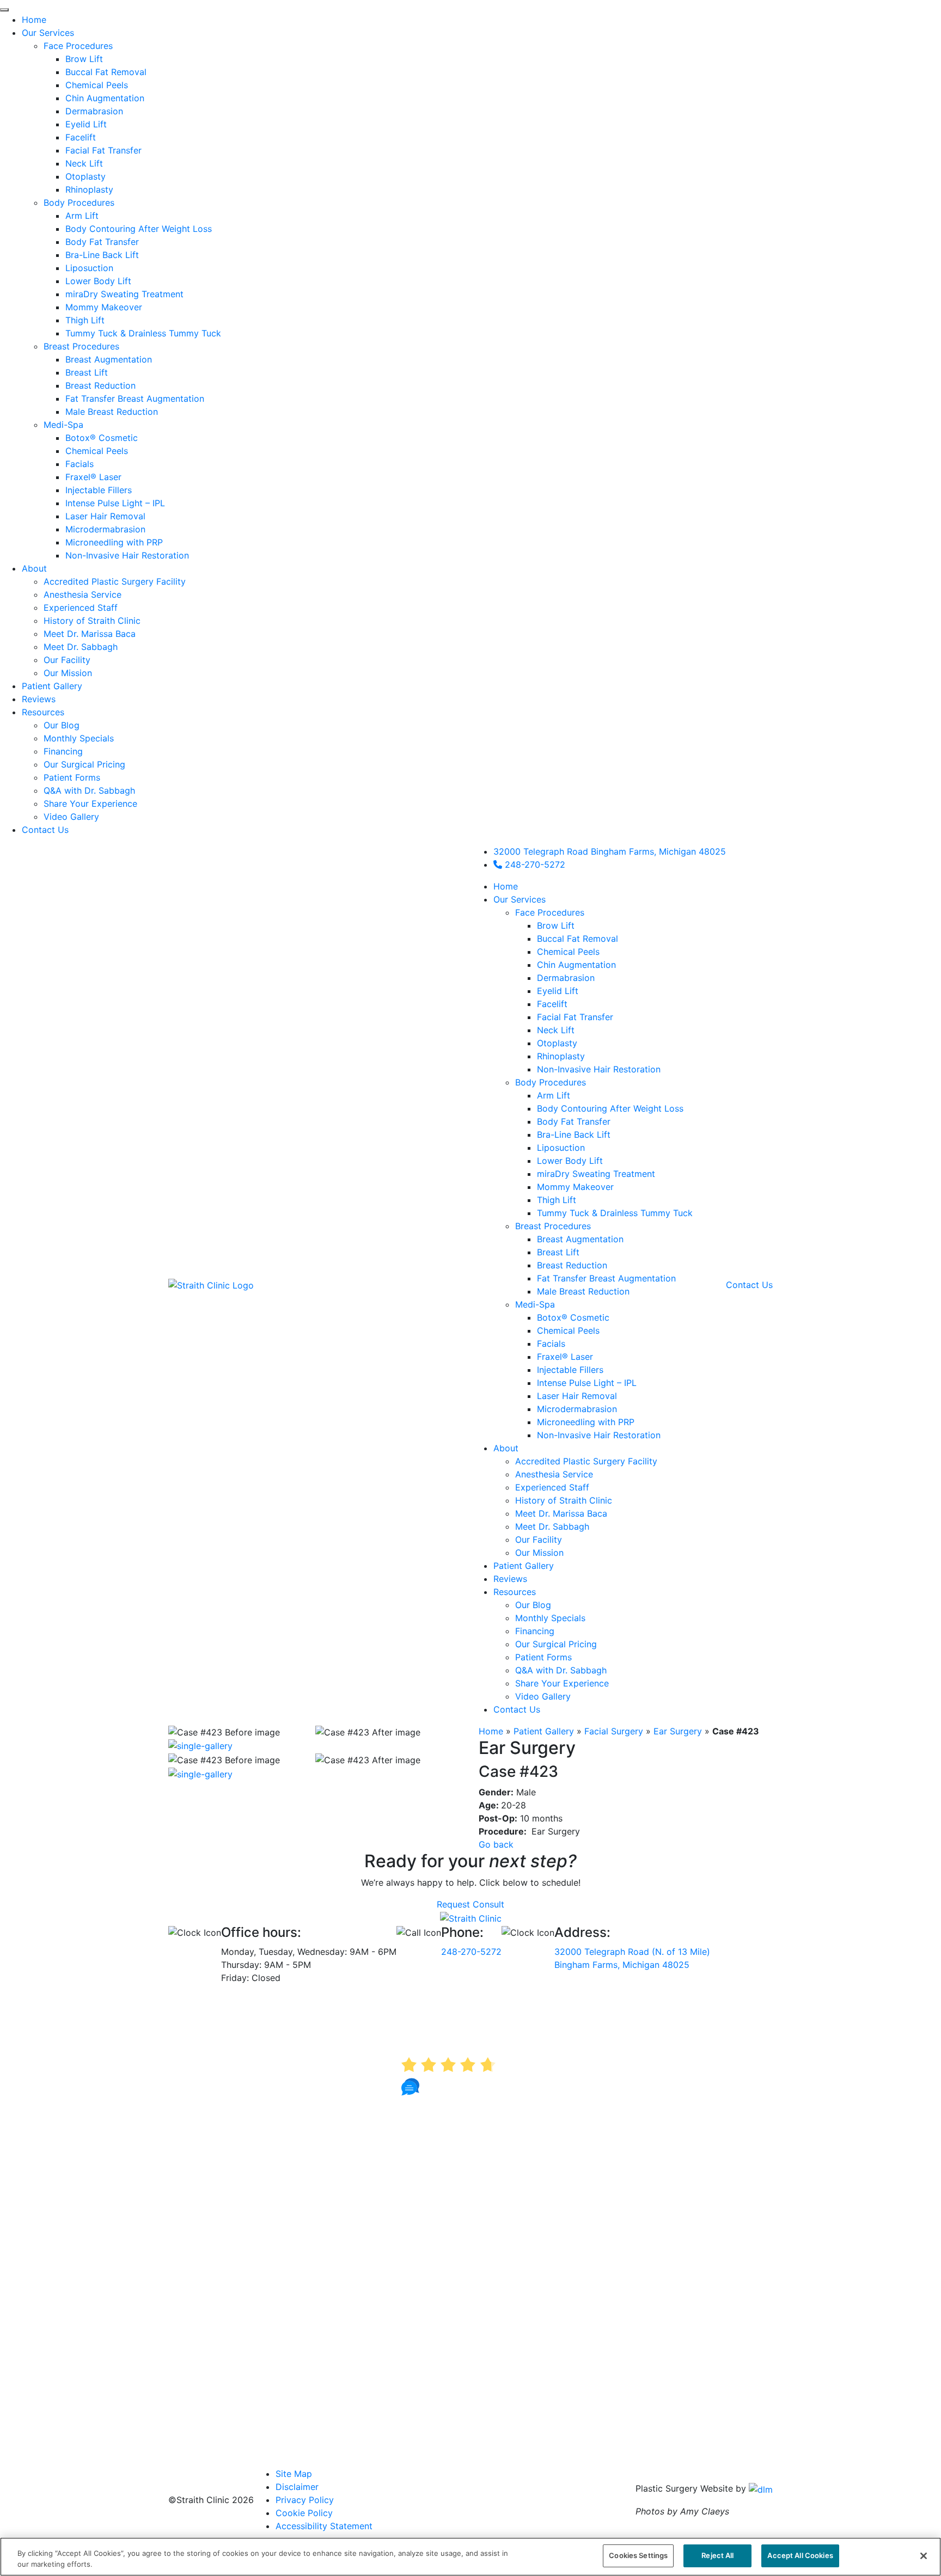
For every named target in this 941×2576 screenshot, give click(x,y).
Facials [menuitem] (80, 464)
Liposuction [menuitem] (89, 268)
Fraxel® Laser (565, 1357)
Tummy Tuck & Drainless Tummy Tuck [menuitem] (143, 333)
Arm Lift (554, 1095)
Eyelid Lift (558, 991)
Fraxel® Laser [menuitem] (93, 477)
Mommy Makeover (575, 1187)
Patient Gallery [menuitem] (52, 686)
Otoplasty (557, 1043)
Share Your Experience (562, 1683)
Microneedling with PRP (586, 1422)
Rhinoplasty (561, 1056)
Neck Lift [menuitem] (84, 163)
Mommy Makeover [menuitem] (104, 307)
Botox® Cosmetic (573, 1317)
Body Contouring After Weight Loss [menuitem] (139, 229)
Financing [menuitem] (63, 751)
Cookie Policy (304, 2513)
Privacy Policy (305, 2500)
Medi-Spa (535, 1304)
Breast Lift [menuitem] (87, 372)
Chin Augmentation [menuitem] (105, 98)
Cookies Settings (638, 2555)
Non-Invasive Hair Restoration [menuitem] (127, 555)
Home (506, 886)
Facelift (552, 1004)
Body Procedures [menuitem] (79, 203)
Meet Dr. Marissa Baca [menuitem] (90, 634)
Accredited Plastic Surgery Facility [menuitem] (115, 581)
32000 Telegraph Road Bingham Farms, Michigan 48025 (610, 851)
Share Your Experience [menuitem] (90, 804)
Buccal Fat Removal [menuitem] (106, 72)
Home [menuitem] (34, 20)
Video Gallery (543, 1696)
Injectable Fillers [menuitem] (99, 490)
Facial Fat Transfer (575, 1017)
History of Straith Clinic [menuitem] (92, 621)
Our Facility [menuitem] (67, 660)
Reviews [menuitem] (39, 699)
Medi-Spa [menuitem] (63, 425)
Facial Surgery (614, 1731)
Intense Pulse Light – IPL (587, 1383)
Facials (551, 1344)
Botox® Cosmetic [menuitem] (102, 438)
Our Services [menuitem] (48, 33)
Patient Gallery (524, 1566)
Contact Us (517, 1709)
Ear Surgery (678, 1731)
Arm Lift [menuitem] (82, 216)
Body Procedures (551, 1082)
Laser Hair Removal (577, 1396)
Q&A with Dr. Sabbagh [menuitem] (89, 790)
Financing (535, 1631)
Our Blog (533, 1605)
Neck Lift (556, 1030)
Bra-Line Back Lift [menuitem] (102, 255)
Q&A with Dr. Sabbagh (561, 1670)
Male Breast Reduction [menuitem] (112, 412)
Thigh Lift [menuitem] (85, 320)
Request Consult (471, 1904)
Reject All (717, 2555)
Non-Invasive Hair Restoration (599, 1069)
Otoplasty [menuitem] (85, 176)
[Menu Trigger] (4, 10)
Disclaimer (297, 2487)
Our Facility (539, 1540)
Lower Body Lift (570, 1161)
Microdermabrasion (577, 1409)
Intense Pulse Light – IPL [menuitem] (115, 503)
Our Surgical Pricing (556, 1644)
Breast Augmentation (580, 1239)
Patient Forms (543, 1657)
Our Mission (539, 1553)
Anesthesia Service (554, 1474)
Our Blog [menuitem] (62, 725)
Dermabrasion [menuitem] (94, 111)
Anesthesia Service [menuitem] (83, 594)
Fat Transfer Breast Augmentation (606, 1278)
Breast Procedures (553, 1226)
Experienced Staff (552, 1487)
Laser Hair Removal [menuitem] (105, 516)
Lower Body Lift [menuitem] (98, 281)
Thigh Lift (557, 1200)
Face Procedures (550, 912)
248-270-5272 (534, 864)
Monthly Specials (550, 1618)
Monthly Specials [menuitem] (79, 738)
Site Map (294, 2474)
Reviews (510, 1579)
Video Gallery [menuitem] (71, 817)
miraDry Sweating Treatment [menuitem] (124, 294)
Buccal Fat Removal (578, 939)
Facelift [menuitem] (81, 137)
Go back (496, 1844)
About (506, 1448)
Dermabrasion (566, 978)
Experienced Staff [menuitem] (81, 608)
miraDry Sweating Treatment (596, 1174)
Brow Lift (556, 925)
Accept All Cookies (800, 2555)
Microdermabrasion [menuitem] (105, 529)
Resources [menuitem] (43, 712)
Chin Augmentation (576, 965)
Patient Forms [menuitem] (72, 777)
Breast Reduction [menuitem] (100, 385)
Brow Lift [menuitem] (84, 59)
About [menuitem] (34, 568)
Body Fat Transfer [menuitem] (102, 242)
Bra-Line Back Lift (574, 1134)
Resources (515, 1592)
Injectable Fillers (570, 1370)
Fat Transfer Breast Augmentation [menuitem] (135, 398)
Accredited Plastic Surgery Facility (586, 1461)
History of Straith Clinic (564, 1500)
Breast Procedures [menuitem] (81, 346)
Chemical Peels (568, 952)
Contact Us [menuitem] (45, 830)
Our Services (520, 899)
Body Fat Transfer (574, 1121)
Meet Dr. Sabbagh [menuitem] (81, 647)
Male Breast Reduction (583, 1291)
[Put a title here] (200, 1745)
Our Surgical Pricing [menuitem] (84, 764)
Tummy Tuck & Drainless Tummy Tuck (615, 1213)
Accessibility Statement (324, 2526)
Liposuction (561, 1148)
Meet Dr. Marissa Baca (561, 1513)
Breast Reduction (572, 1265)
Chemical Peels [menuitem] (97, 85)
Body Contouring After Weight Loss (610, 1108)
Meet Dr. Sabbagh (552, 1526)
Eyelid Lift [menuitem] (86, 124)
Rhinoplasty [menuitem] (89, 189)
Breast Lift (558, 1252)
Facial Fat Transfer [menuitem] (103, 150)
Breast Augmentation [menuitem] (109, 359)
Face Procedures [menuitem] (78, 46)
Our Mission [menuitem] (68, 673)
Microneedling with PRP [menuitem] (114, 542)
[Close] (924, 2556)
